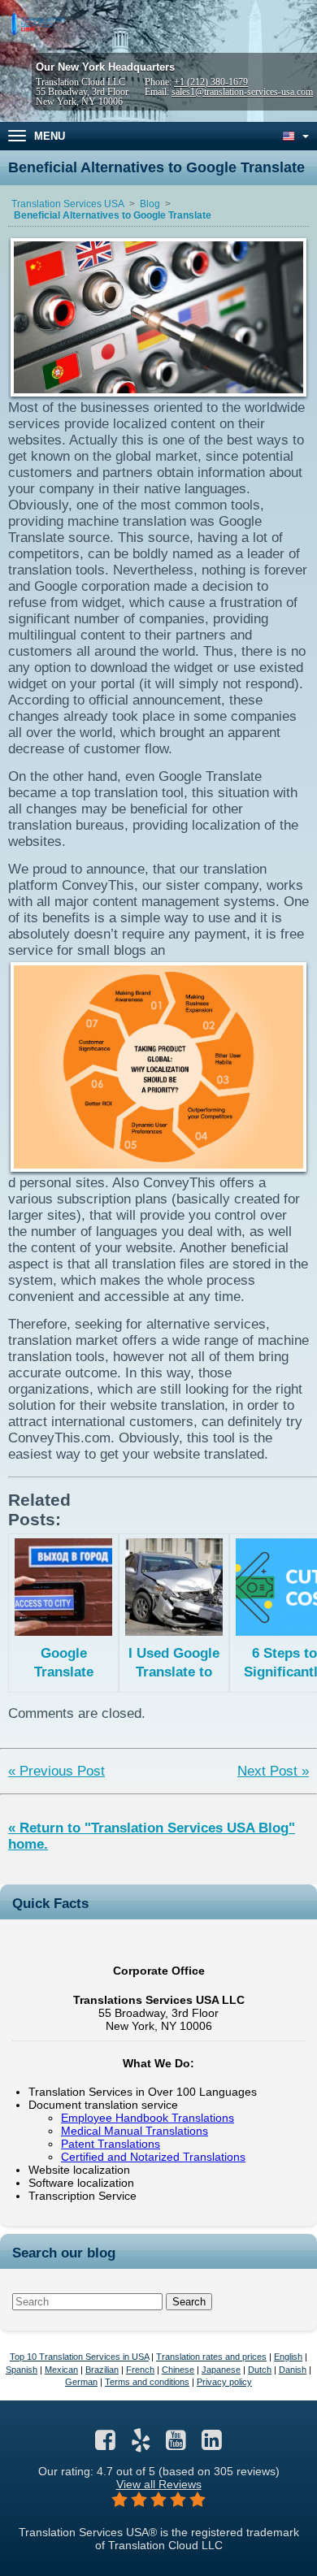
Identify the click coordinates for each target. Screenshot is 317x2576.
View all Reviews (159, 2484)
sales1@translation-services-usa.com (242, 92)
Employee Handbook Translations (148, 2118)
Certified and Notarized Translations (153, 2157)
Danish (293, 2370)
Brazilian (102, 2370)
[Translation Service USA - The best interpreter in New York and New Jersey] (37, 23)
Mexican (61, 2370)
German (81, 2382)
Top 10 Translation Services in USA (79, 2357)
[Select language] (294, 136)
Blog (150, 204)
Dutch (260, 2370)
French (140, 2370)
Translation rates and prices (211, 2357)
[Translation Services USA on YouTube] (176, 2444)
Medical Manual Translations (135, 2131)
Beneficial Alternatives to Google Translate (113, 215)
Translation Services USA (68, 204)
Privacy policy (224, 2382)
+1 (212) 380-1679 (211, 82)
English (288, 2357)
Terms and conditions (147, 2382)
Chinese (178, 2370)
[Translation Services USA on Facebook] (105, 2444)
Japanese (221, 2370)
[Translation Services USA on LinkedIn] (212, 2444)
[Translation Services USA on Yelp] (141, 2444)
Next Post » (273, 1771)
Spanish (22, 2370)
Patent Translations (111, 2144)
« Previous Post (56, 1771)
